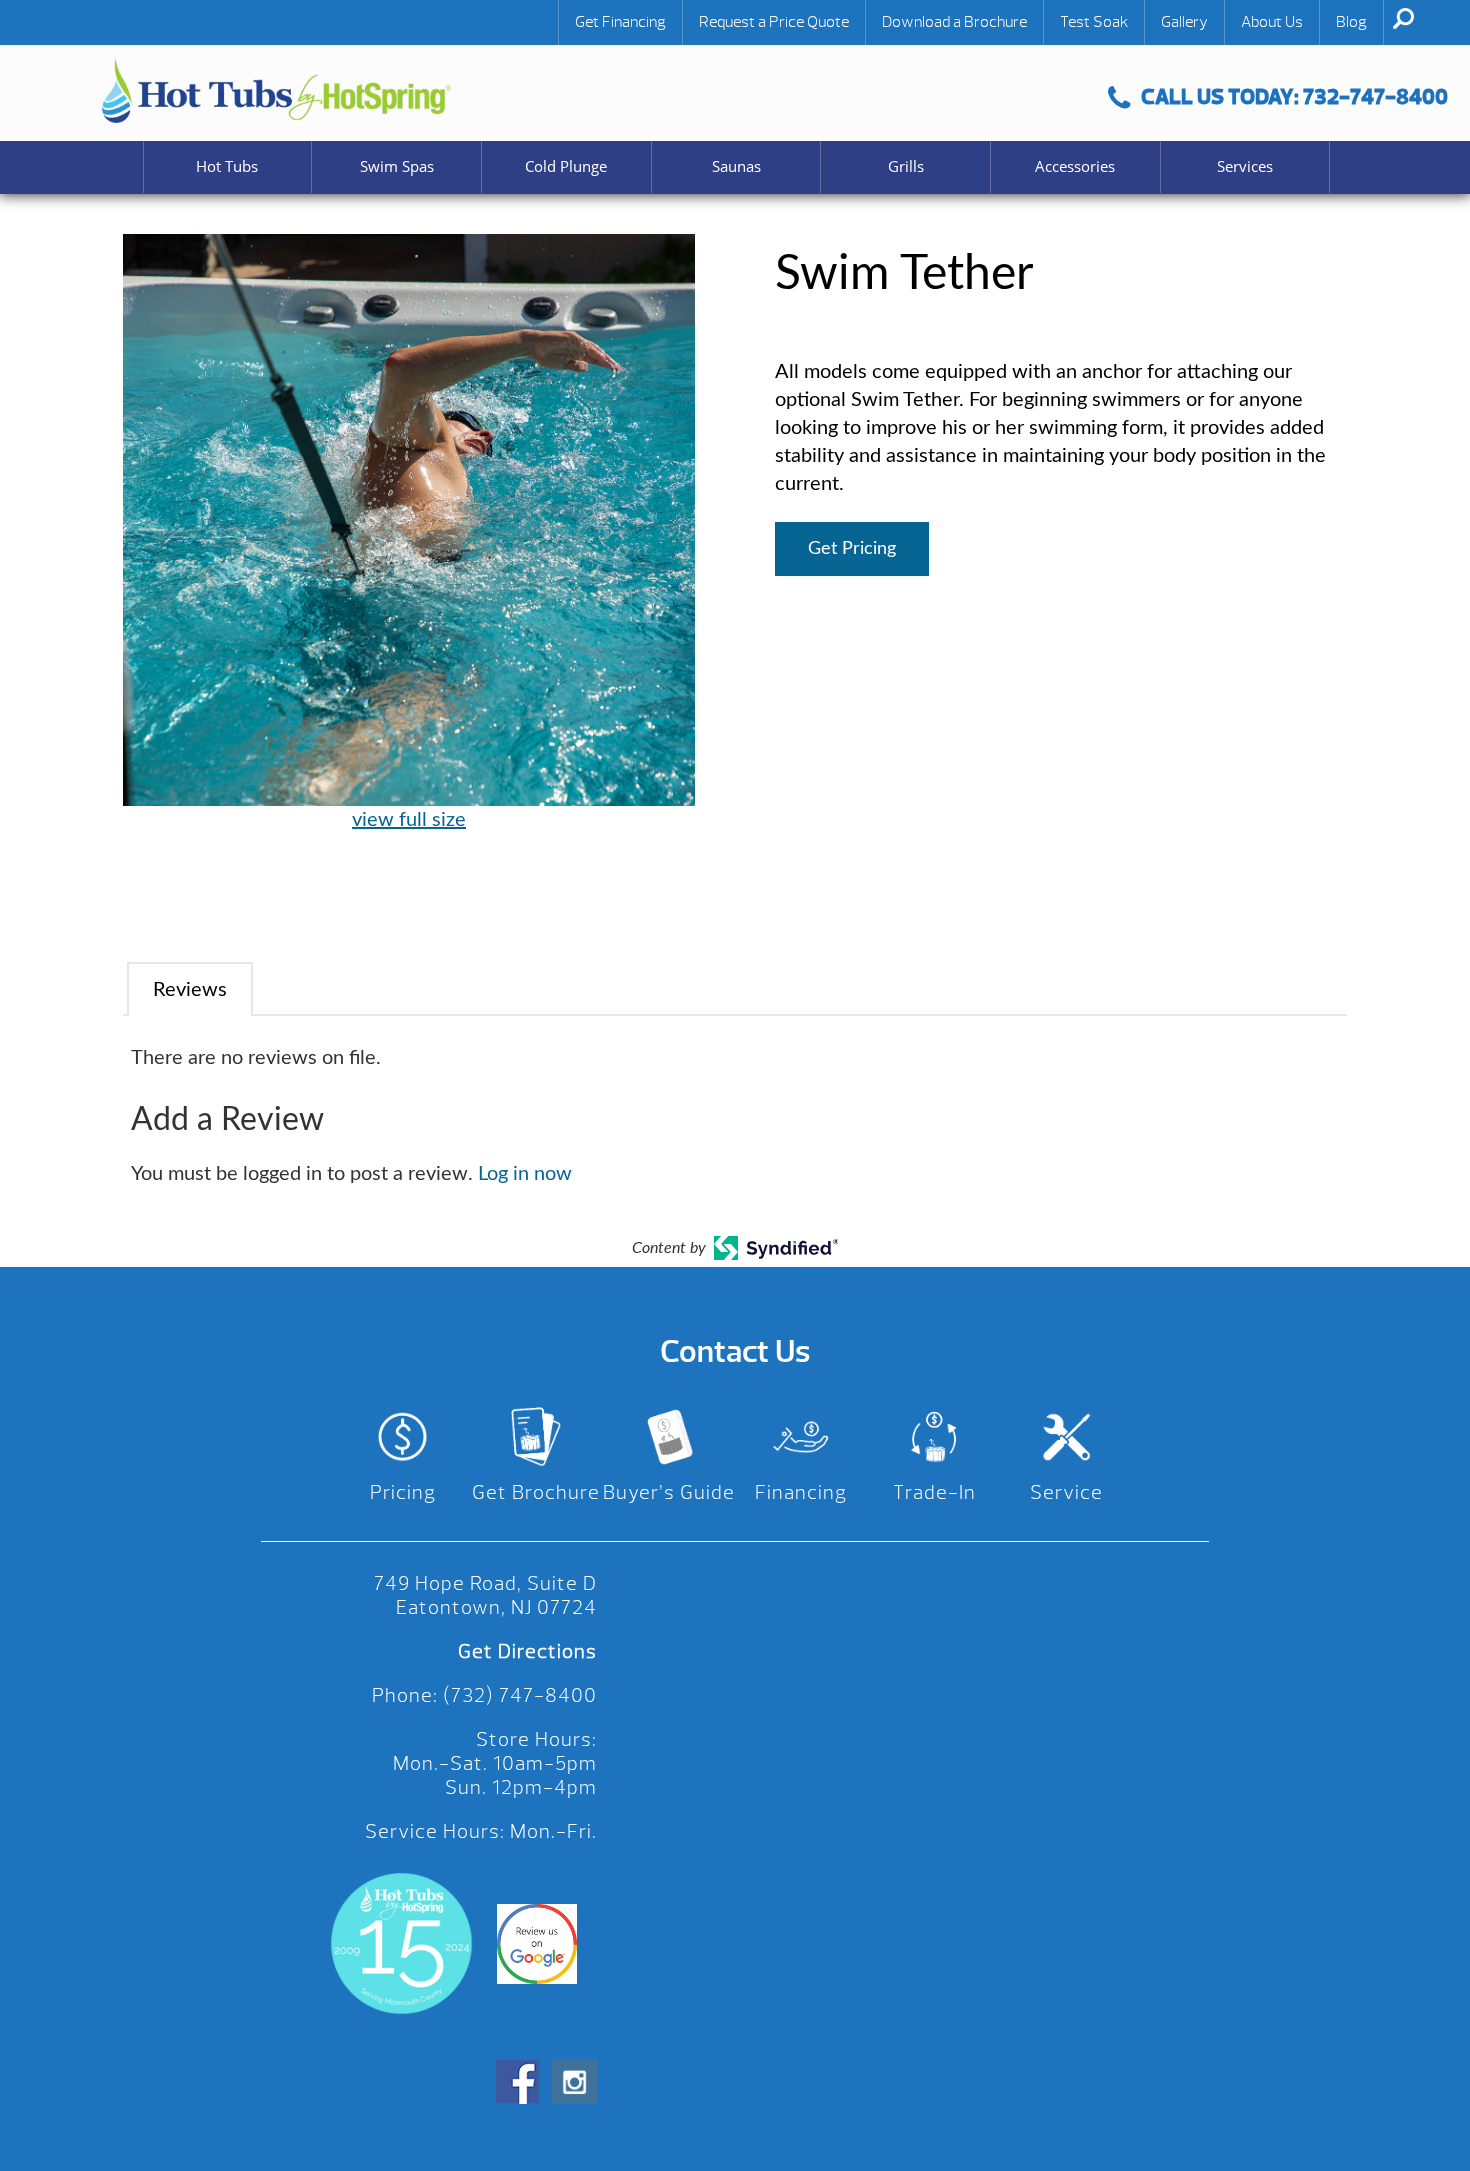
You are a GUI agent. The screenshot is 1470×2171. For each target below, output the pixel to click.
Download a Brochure (954, 22)
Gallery (1184, 22)
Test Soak (1094, 22)
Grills (906, 166)
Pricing (403, 1492)
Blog (1351, 22)
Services (1245, 166)
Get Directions (527, 1651)
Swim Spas (397, 166)
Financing (801, 1492)
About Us (1272, 22)
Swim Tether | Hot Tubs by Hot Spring (276, 90)
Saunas (736, 166)
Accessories (1075, 166)
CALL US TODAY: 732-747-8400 (1294, 96)
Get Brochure (536, 1492)
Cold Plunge (566, 166)
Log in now (525, 1174)
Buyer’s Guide (669, 1492)
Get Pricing (852, 549)
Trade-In (934, 1492)
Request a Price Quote (774, 22)
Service (1066, 1492)
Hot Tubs (227, 166)
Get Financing (620, 22)
